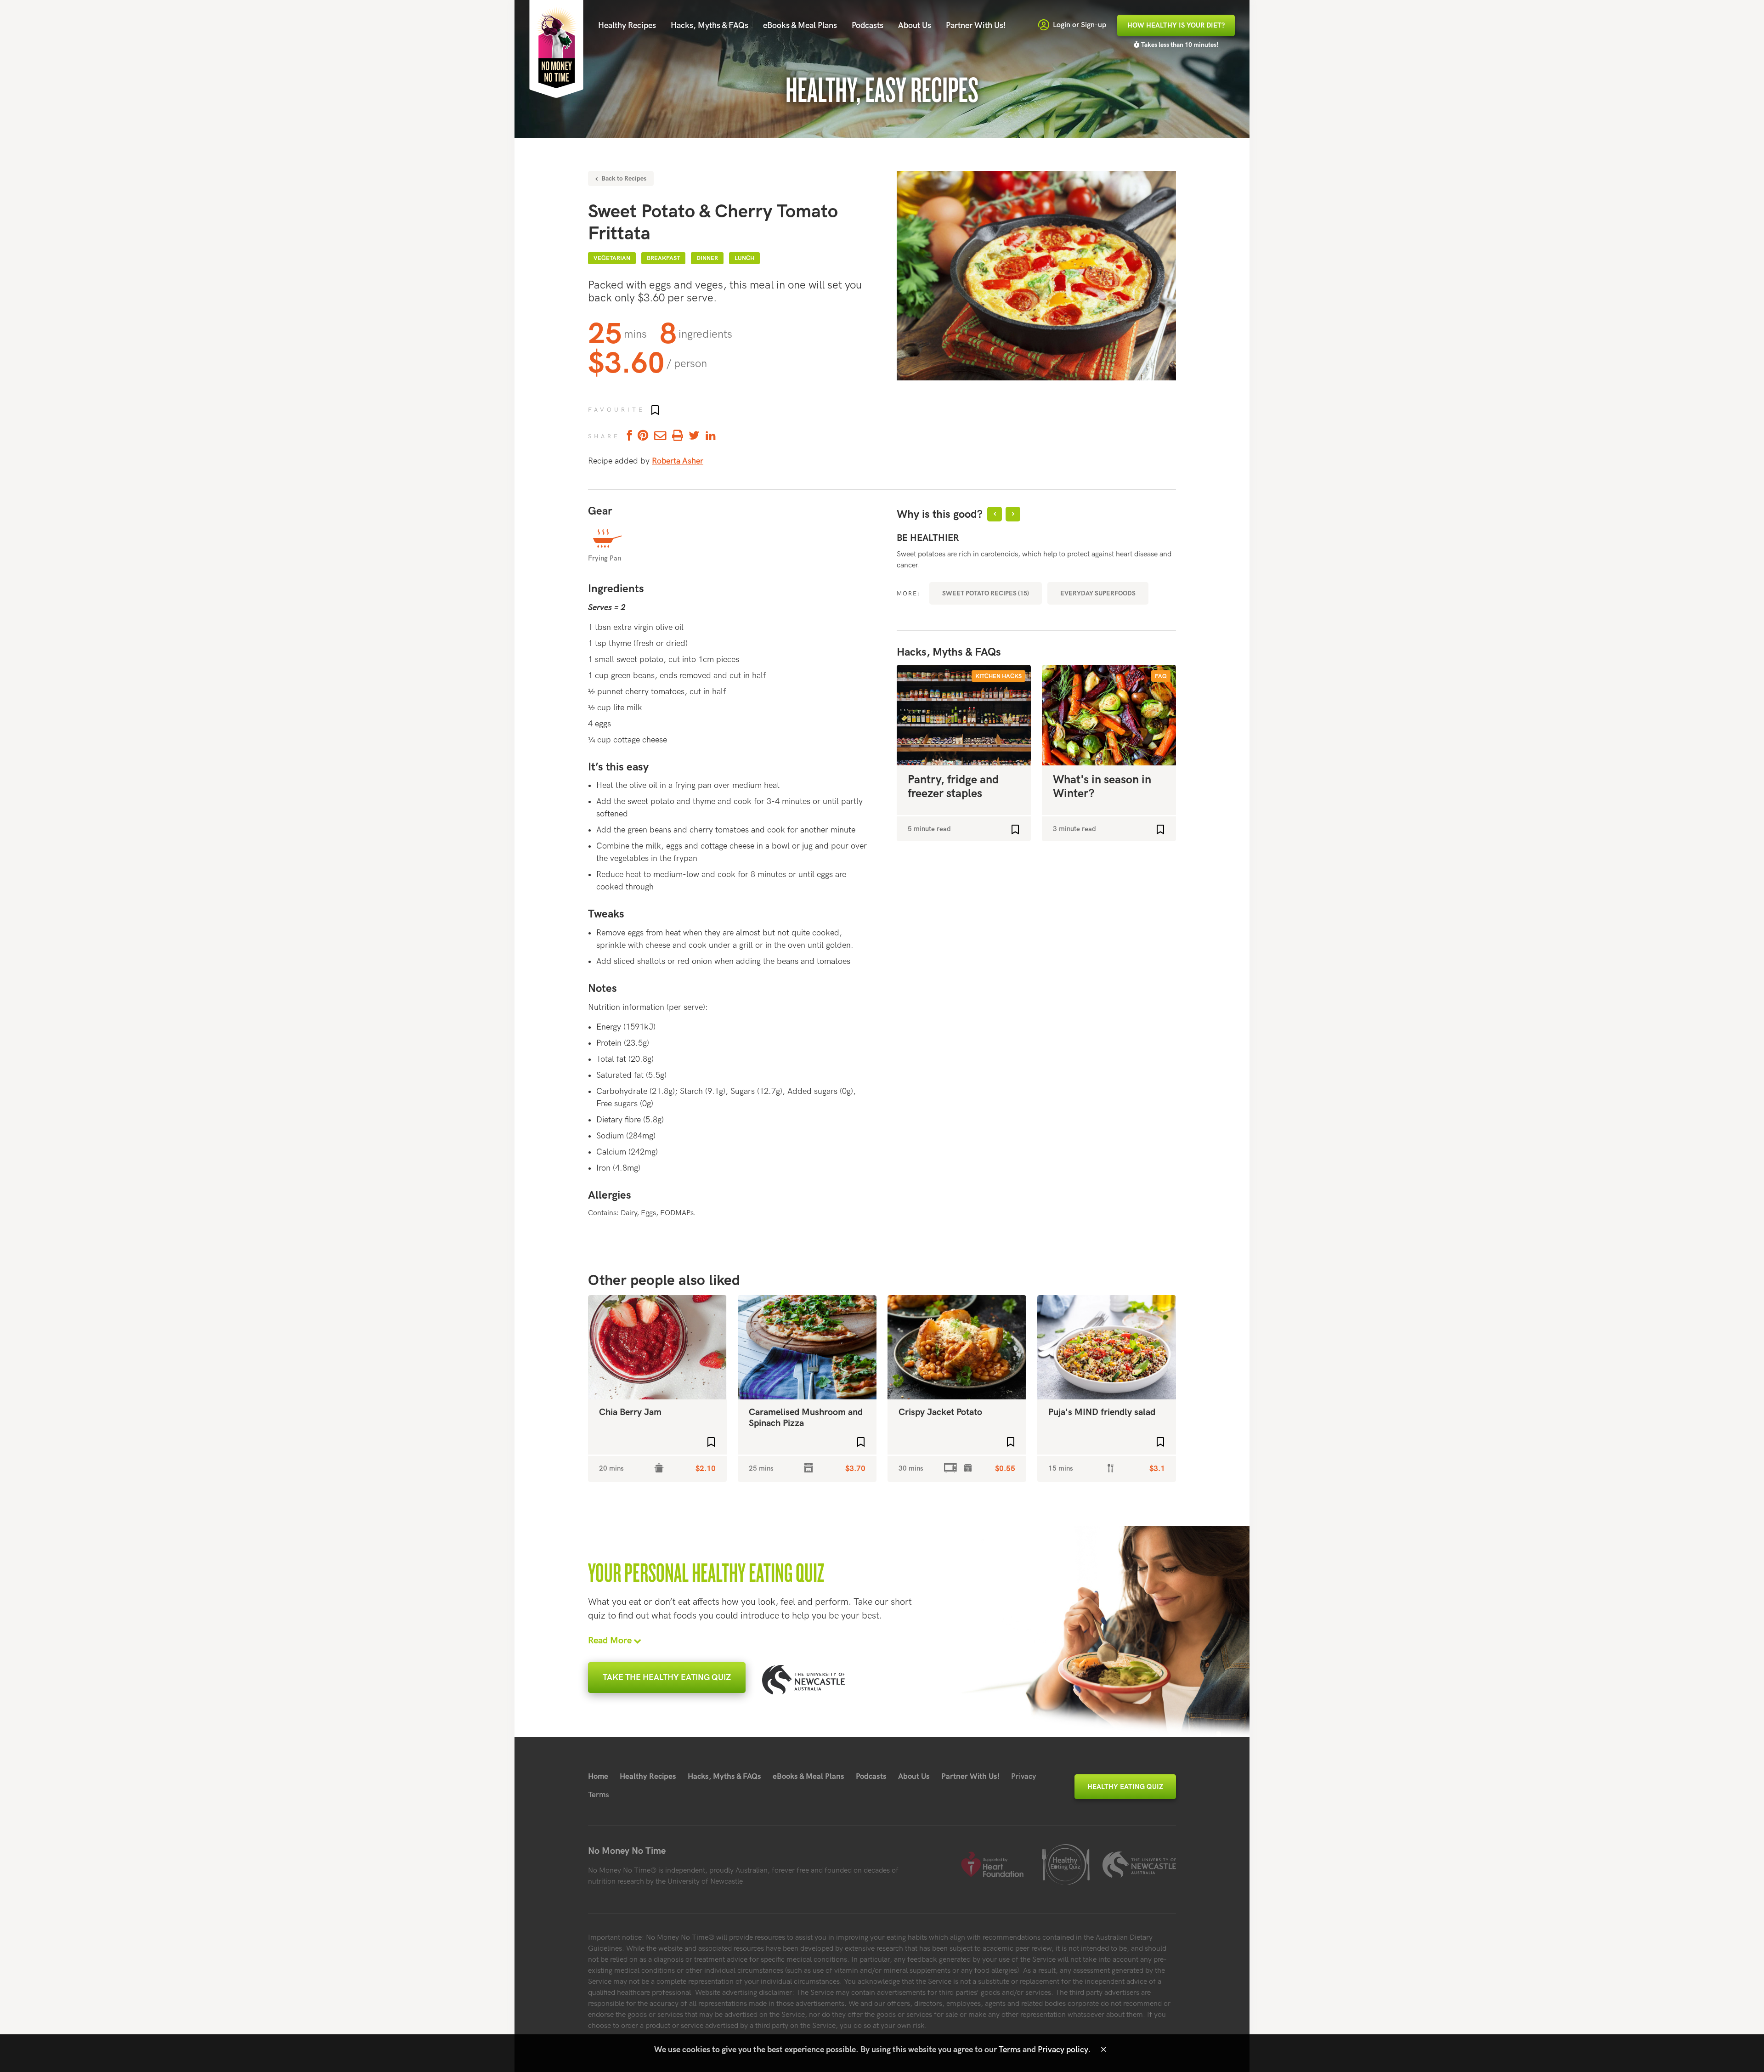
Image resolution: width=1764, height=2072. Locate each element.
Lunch (744, 258)
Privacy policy (1063, 2050)
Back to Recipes (623, 178)
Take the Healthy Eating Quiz (667, 1678)
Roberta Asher (678, 461)
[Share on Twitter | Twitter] (694, 436)
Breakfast (663, 258)
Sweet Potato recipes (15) (986, 593)
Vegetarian (612, 258)
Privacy (1024, 1777)
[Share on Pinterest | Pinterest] (643, 436)
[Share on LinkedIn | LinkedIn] (711, 436)
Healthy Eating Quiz (1125, 1787)
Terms (599, 1795)
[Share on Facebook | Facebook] (628, 436)
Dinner (707, 258)
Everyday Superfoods (1098, 593)
